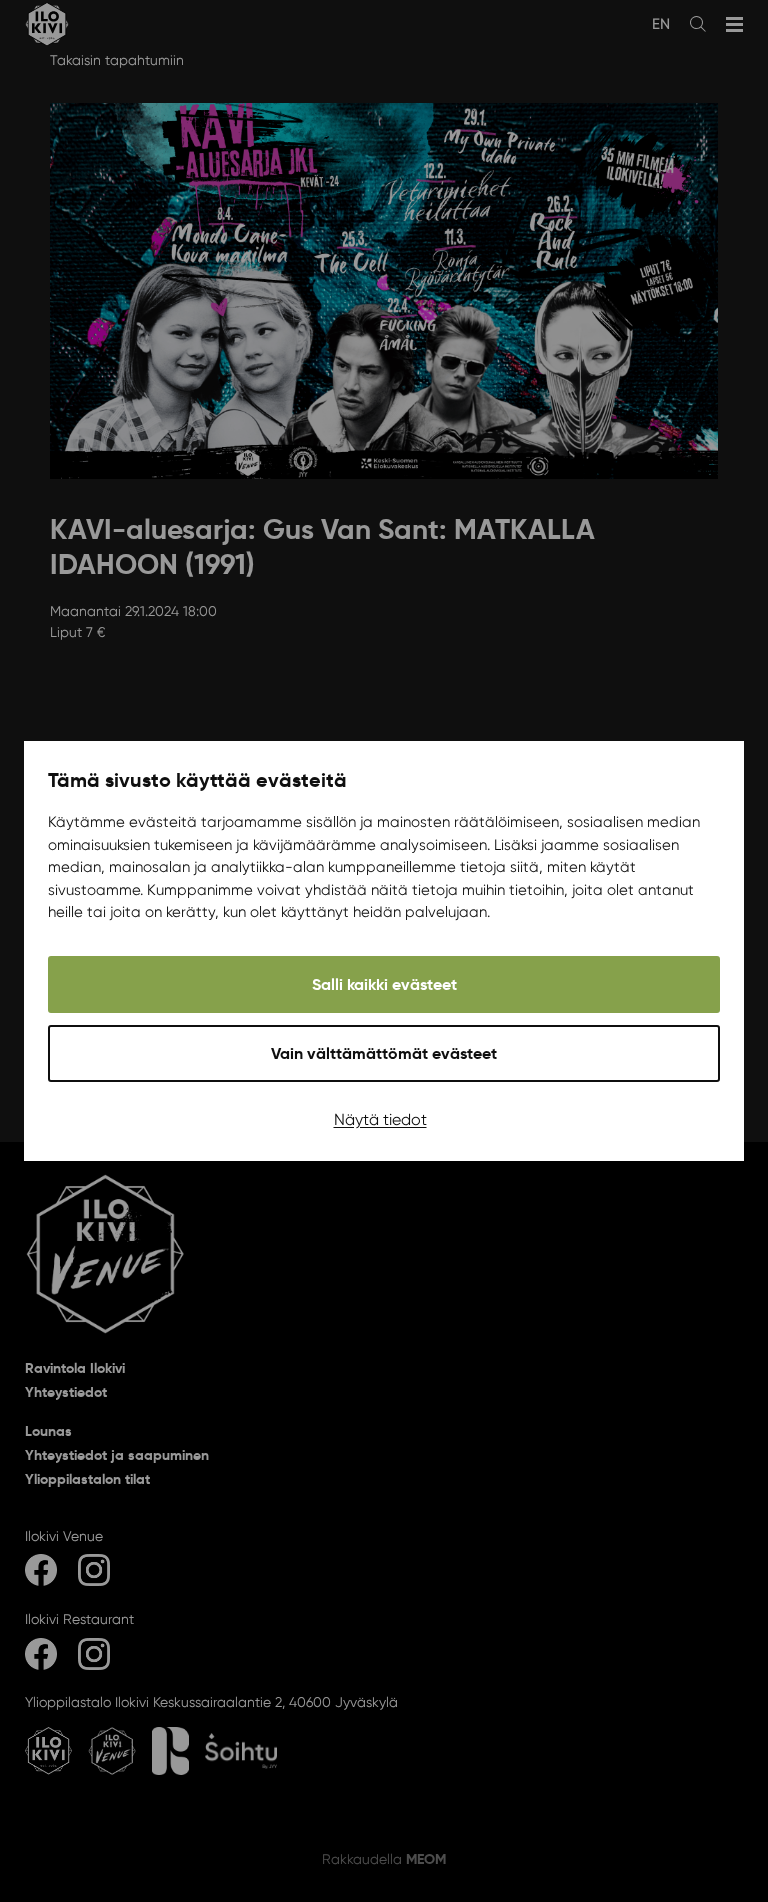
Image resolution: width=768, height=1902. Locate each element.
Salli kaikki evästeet (384, 984)
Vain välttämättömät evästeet (384, 1053)
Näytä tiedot (380, 1119)
